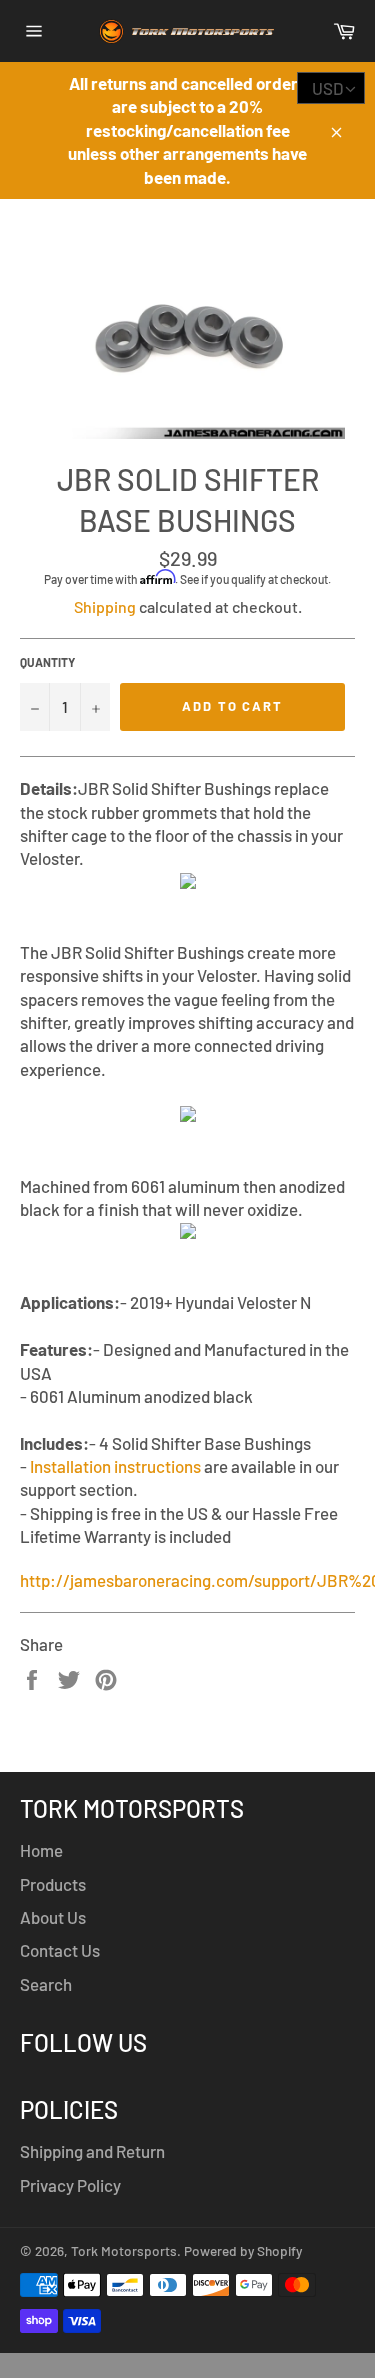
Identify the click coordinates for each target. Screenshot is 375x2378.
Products (53, 1884)
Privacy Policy (70, 2185)
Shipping (105, 606)
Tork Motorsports (124, 2250)
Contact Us (60, 1950)
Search (46, 1984)
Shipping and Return (92, 2151)
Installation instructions (115, 1466)
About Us (53, 1917)
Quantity (47, 662)
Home (41, 1850)
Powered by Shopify (243, 2250)
